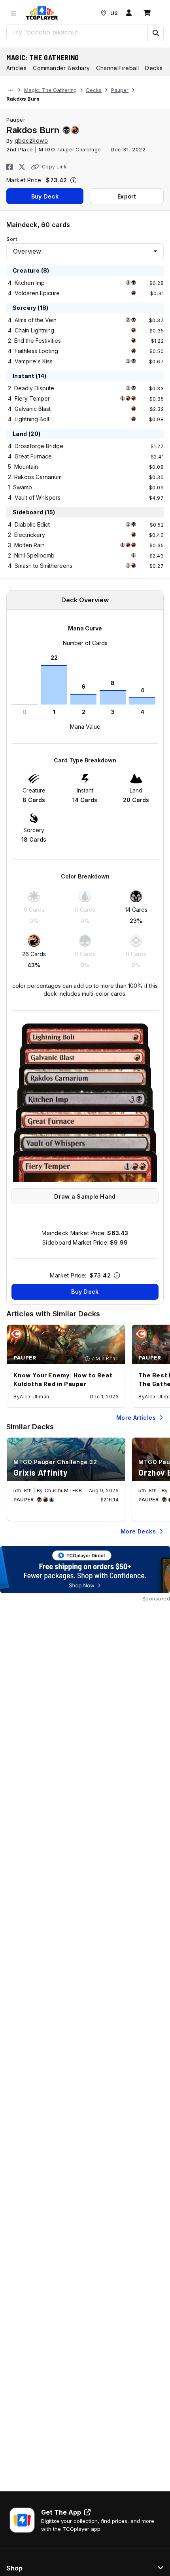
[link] (42, 13)
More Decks (138, 1531)
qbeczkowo (31, 140)
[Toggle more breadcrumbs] (10, 90)
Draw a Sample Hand (85, 1196)
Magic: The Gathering (43, 57)
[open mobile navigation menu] (13, 13)
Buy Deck (45, 196)
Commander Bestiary (61, 68)
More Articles (136, 1418)
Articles (16, 68)
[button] (155, 33)
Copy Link (54, 167)
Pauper (120, 90)
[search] (77, 32)
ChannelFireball (117, 68)
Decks (94, 90)
